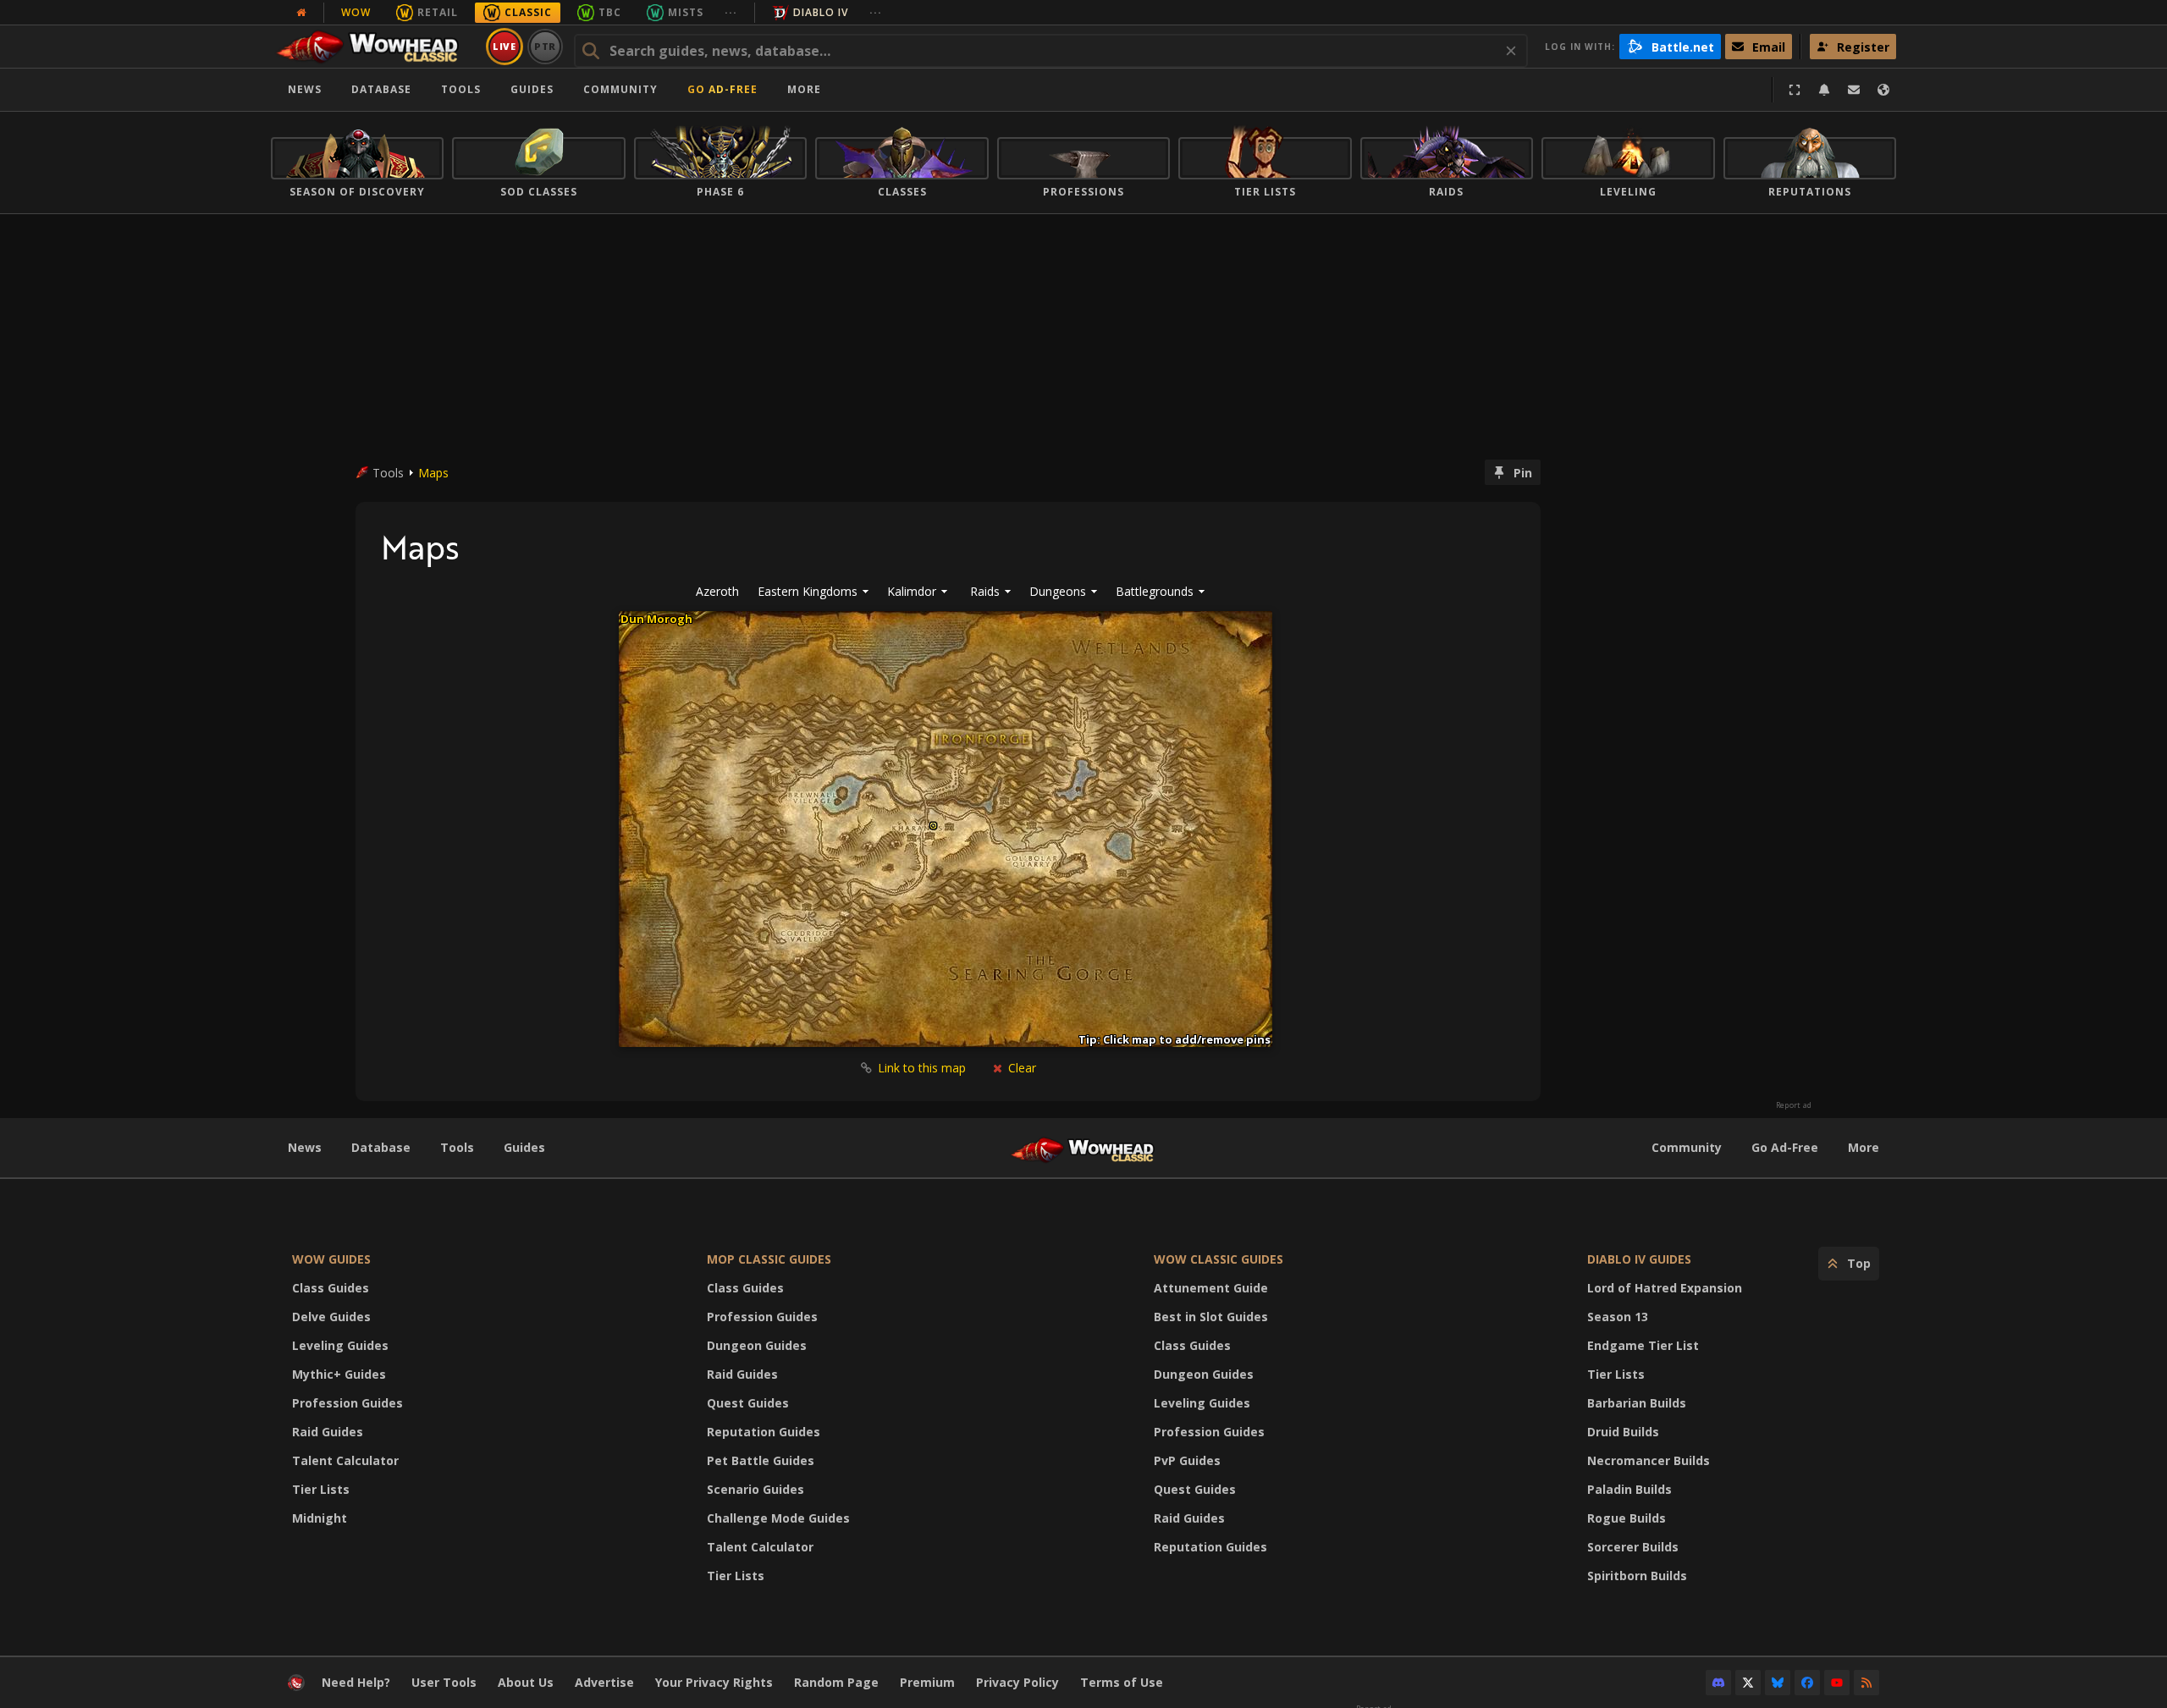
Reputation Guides (764, 1432)
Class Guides (331, 1288)
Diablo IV (821, 12)
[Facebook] (1807, 1683)
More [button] (804, 89)
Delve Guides (331, 1317)
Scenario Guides (755, 1489)
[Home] (375, 47)
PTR (546, 46)
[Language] (1883, 90)
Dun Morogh (656, 619)
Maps (433, 473)
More (1864, 1147)
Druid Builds (1623, 1432)
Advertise (604, 1682)
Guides (532, 89)
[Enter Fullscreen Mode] (1795, 90)
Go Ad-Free (722, 89)
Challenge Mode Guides (778, 1518)
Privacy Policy (1017, 1682)
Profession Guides (347, 1403)
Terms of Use (1122, 1682)
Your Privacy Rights (714, 1682)
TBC (610, 12)
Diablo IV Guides (1639, 1259)
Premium (927, 1682)
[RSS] (1866, 1683)
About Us (526, 1682)
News (305, 89)
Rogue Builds (1627, 1518)
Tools (457, 1147)
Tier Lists (321, 1489)
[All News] (301, 13)
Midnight (320, 1518)
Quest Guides (748, 1403)
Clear (1020, 1068)
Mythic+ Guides (339, 1374)
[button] (990, 592)
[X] (1748, 1683)
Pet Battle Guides (761, 1460)
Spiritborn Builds (1637, 1576)
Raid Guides (328, 1432)
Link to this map (922, 1068)
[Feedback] (1854, 90)
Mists (686, 12)
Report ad (1794, 1105)
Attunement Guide (1211, 1288)
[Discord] (1718, 1683)
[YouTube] (1837, 1683)
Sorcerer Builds (1633, 1547)
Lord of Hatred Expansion (1665, 1288)
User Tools (444, 1682)
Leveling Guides (340, 1345)
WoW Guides (331, 1259)
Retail (438, 12)
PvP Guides (1187, 1460)
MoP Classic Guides (769, 1259)
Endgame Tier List (1643, 1345)
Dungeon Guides (757, 1345)
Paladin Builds (1629, 1489)
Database (381, 89)
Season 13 (1618, 1317)
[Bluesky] (1778, 1683)
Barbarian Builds (1637, 1403)
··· (731, 12)
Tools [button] (461, 89)
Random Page (836, 1682)
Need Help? (356, 1682)
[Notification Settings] (1824, 90)
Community (620, 89)
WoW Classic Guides (1219, 1259)
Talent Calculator (345, 1460)
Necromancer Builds (1649, 1460)
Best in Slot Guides (1211, 1317)
